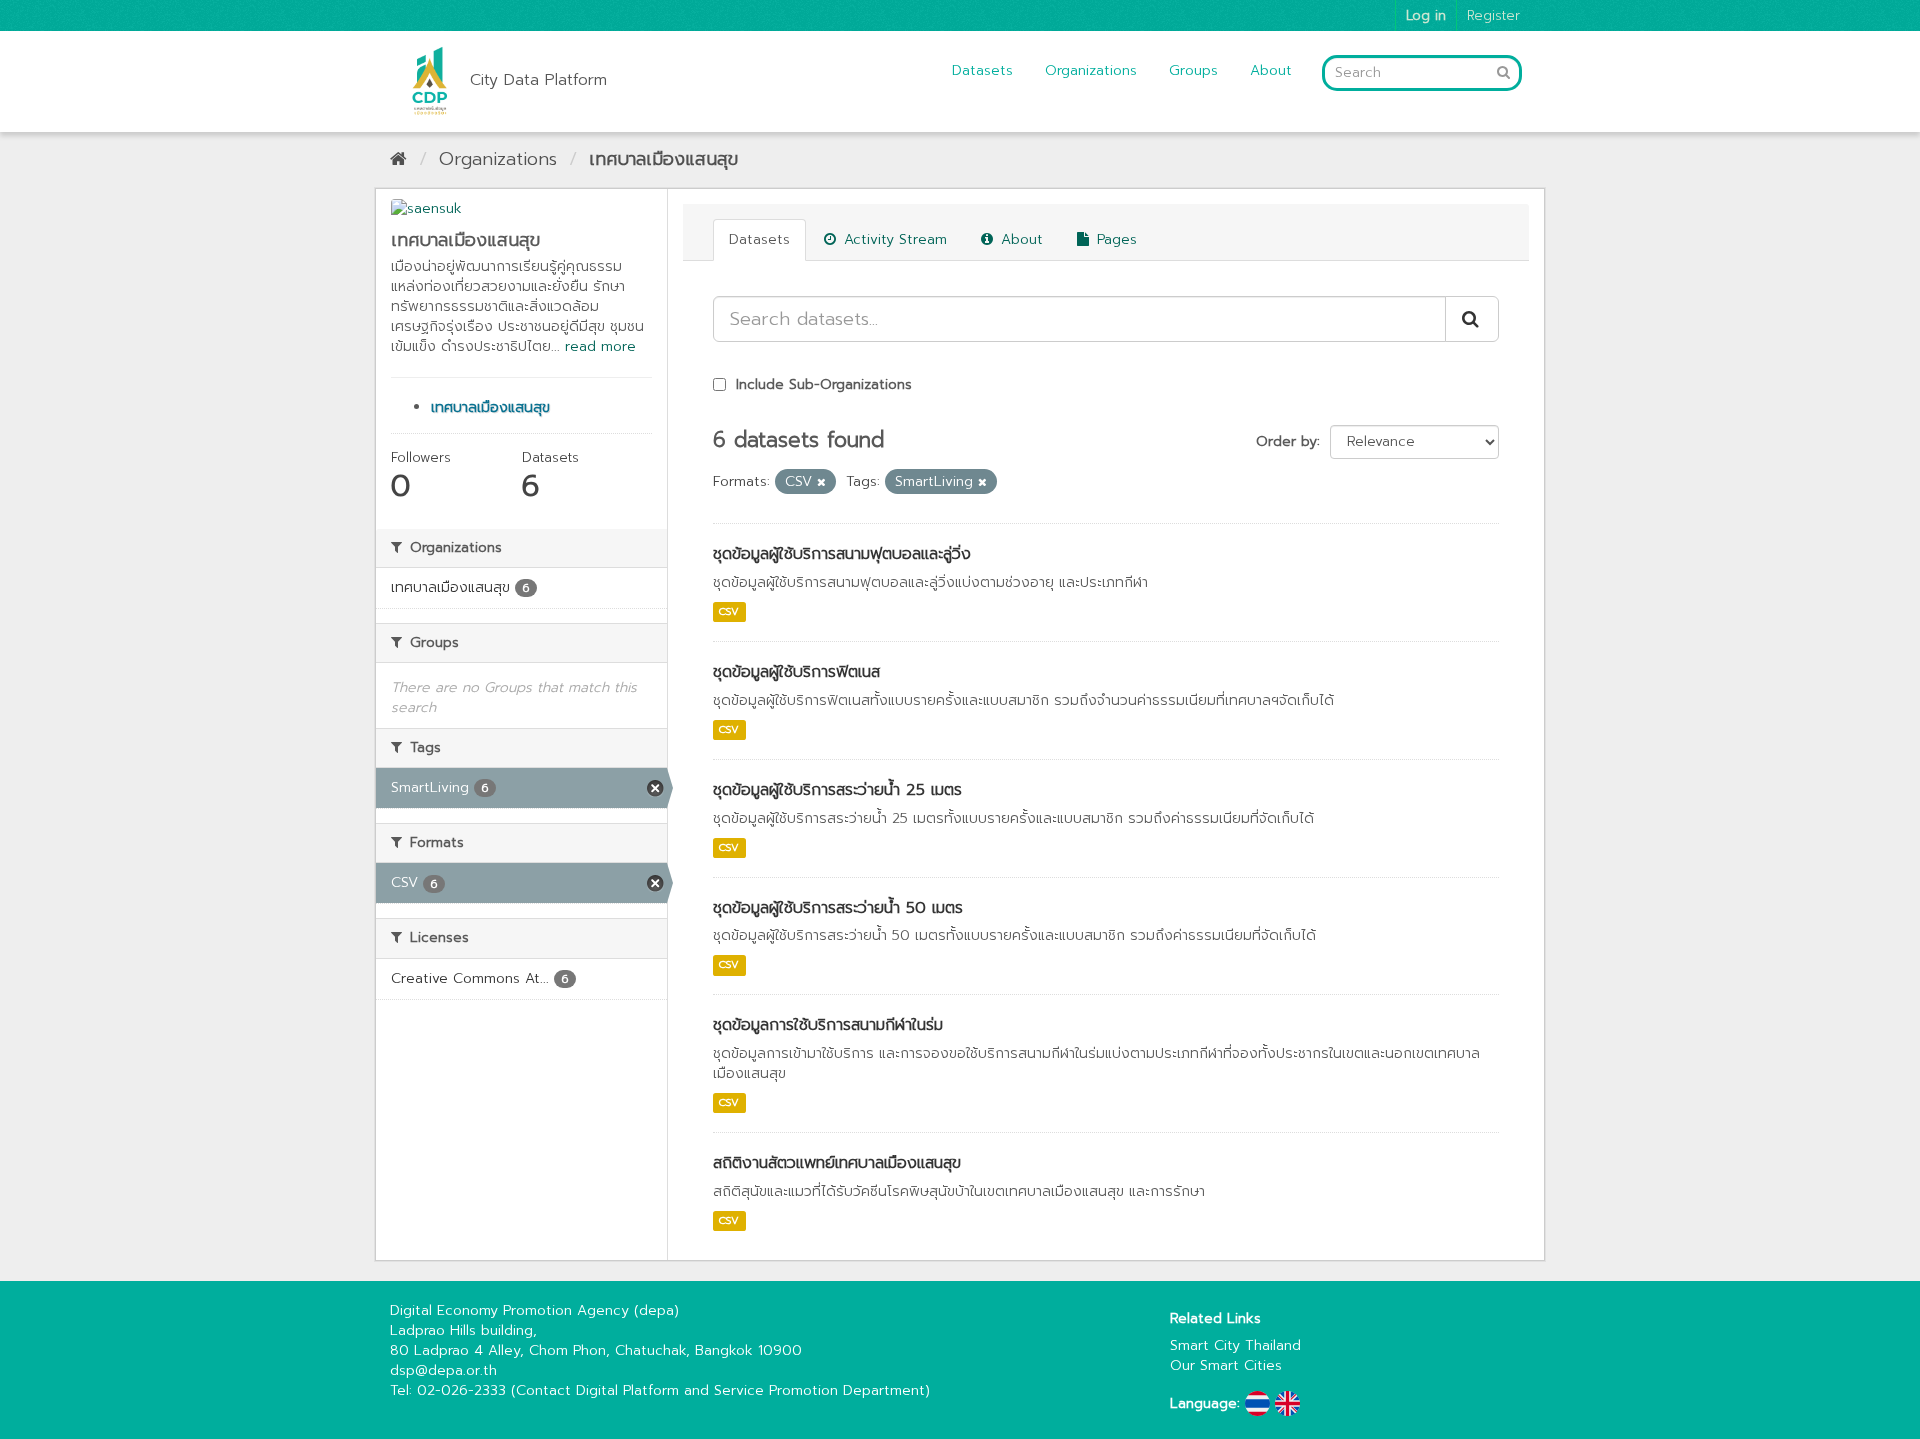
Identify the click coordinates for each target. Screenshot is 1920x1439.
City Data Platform (538, 80)
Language (1203, 1404)
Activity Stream (893, 239)
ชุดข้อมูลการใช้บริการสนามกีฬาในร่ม (828, 1025)
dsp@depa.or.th (443, 1370)
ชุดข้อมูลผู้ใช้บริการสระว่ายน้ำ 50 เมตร (838, 908)
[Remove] (821, 482)
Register (1493, 15)
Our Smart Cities (1226, 1365)
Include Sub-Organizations (821, 384)
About (1271, 70)
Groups (1193, 70)
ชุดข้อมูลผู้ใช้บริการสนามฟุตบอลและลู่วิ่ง (842, 554)
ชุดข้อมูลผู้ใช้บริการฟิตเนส (796, 672)
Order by (1286, 441)
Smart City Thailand (1235, 1345)
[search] (1472, 319)
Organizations (1091, 70)
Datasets (982, 70)
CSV (729, 611)
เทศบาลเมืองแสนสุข (663, 159)
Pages (1114, 239)
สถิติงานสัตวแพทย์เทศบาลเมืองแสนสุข (837, 1163)
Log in (1426, 15)
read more (600, 346)
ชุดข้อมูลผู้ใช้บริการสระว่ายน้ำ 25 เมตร (837, 790)
